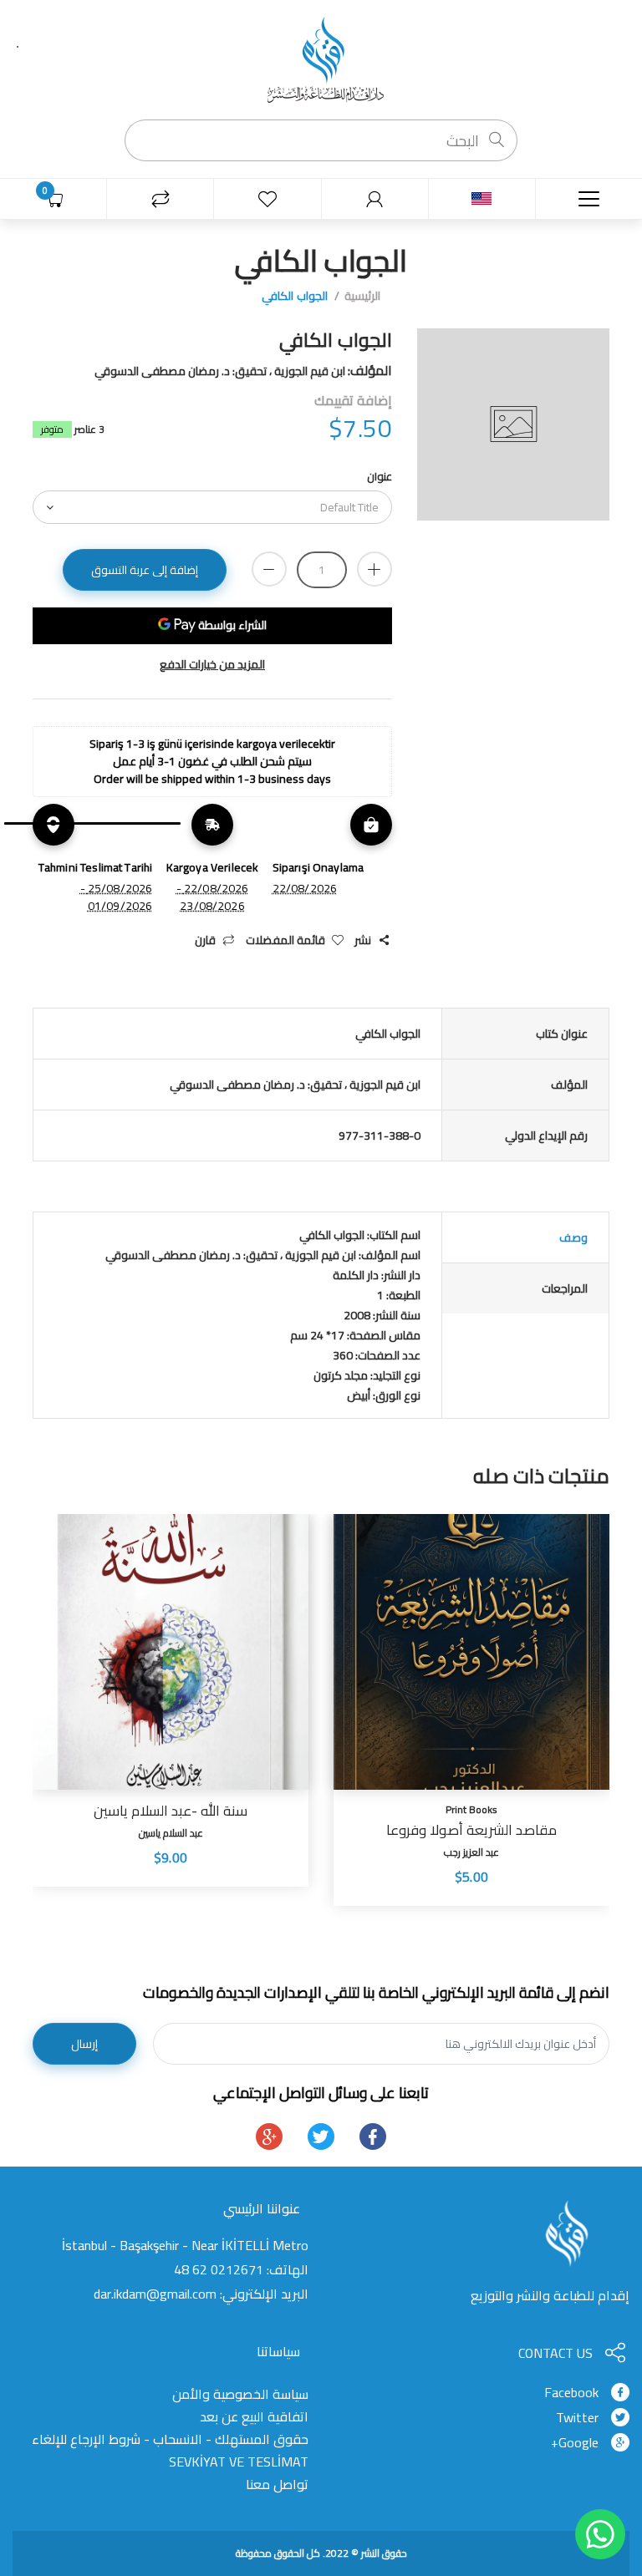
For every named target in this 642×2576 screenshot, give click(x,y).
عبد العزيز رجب (471, 1852)
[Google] (269, 2137)
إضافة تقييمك (353, 400)
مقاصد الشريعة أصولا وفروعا (471, 1830)
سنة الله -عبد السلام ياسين (171, 1811)
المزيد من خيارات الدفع (212, 665)
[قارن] (160, 199)
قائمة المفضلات (285, 940)
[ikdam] (321, 58)
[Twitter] (321, 2137)
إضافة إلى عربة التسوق (145, 570)
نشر (363, 940)
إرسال (84, 2044)
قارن (205, 940)
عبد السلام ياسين (171, 1833)
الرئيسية (362, 296)
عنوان (380, 476)
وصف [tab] (573, 1237)
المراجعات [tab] (565, 1288)
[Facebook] (373, 2137)
